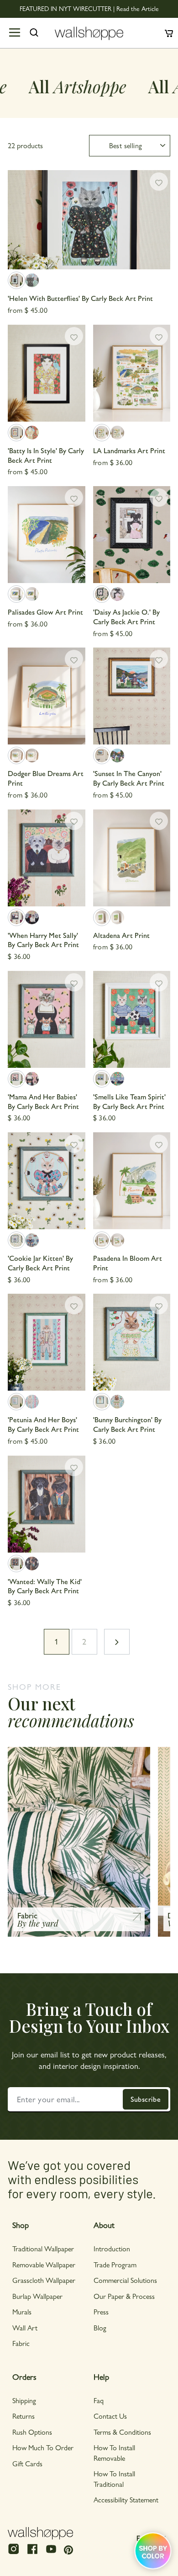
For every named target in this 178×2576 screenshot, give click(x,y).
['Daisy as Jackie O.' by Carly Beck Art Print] (132, 535)
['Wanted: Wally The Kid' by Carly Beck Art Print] (47, 1504)
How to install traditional (114, 2478)
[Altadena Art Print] (132, 858)
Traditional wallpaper (43, 2248)
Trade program (115, 2264)
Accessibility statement (126, 2499)
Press (101, 2311)
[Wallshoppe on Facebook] (32, 2553)
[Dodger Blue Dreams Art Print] (47, 696)
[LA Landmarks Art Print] (132, 373)
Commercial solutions (125, 2280)
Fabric (21, 2343)
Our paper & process (124, 2296)
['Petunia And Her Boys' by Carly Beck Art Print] (47, 1342)
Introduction (112, 2248)
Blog (100, 2327)
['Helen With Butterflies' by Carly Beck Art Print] (89, 220)
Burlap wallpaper (37, 2296)
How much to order (43, 2447)
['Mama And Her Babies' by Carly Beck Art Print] (47, 1019)
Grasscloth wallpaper (44, 2280)
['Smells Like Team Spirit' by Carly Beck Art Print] (132, 1019)
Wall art (25, 2327)
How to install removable (114, 2452)
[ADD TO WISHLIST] (159, 182)
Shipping (24, 2400)
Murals (22, 2311)
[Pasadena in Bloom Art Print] (132, 1181)
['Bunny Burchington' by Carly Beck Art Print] (132, 1342)
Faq (99, 2400)
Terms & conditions (122, 2432)
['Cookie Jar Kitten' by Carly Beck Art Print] (47, 1181)
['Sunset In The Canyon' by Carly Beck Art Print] (132, 696)
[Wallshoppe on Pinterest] (68, 2549)
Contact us (110, 2416)
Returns (24, 2416)
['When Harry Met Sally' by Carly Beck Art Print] (47, 858)
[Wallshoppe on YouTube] (51, 2553)
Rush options (32, 2432)
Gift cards (27, 2463)
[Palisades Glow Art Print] (47, 535)
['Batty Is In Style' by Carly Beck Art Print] (47, 373)
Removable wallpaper (44, 2264)
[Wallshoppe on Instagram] (14, 2553)
